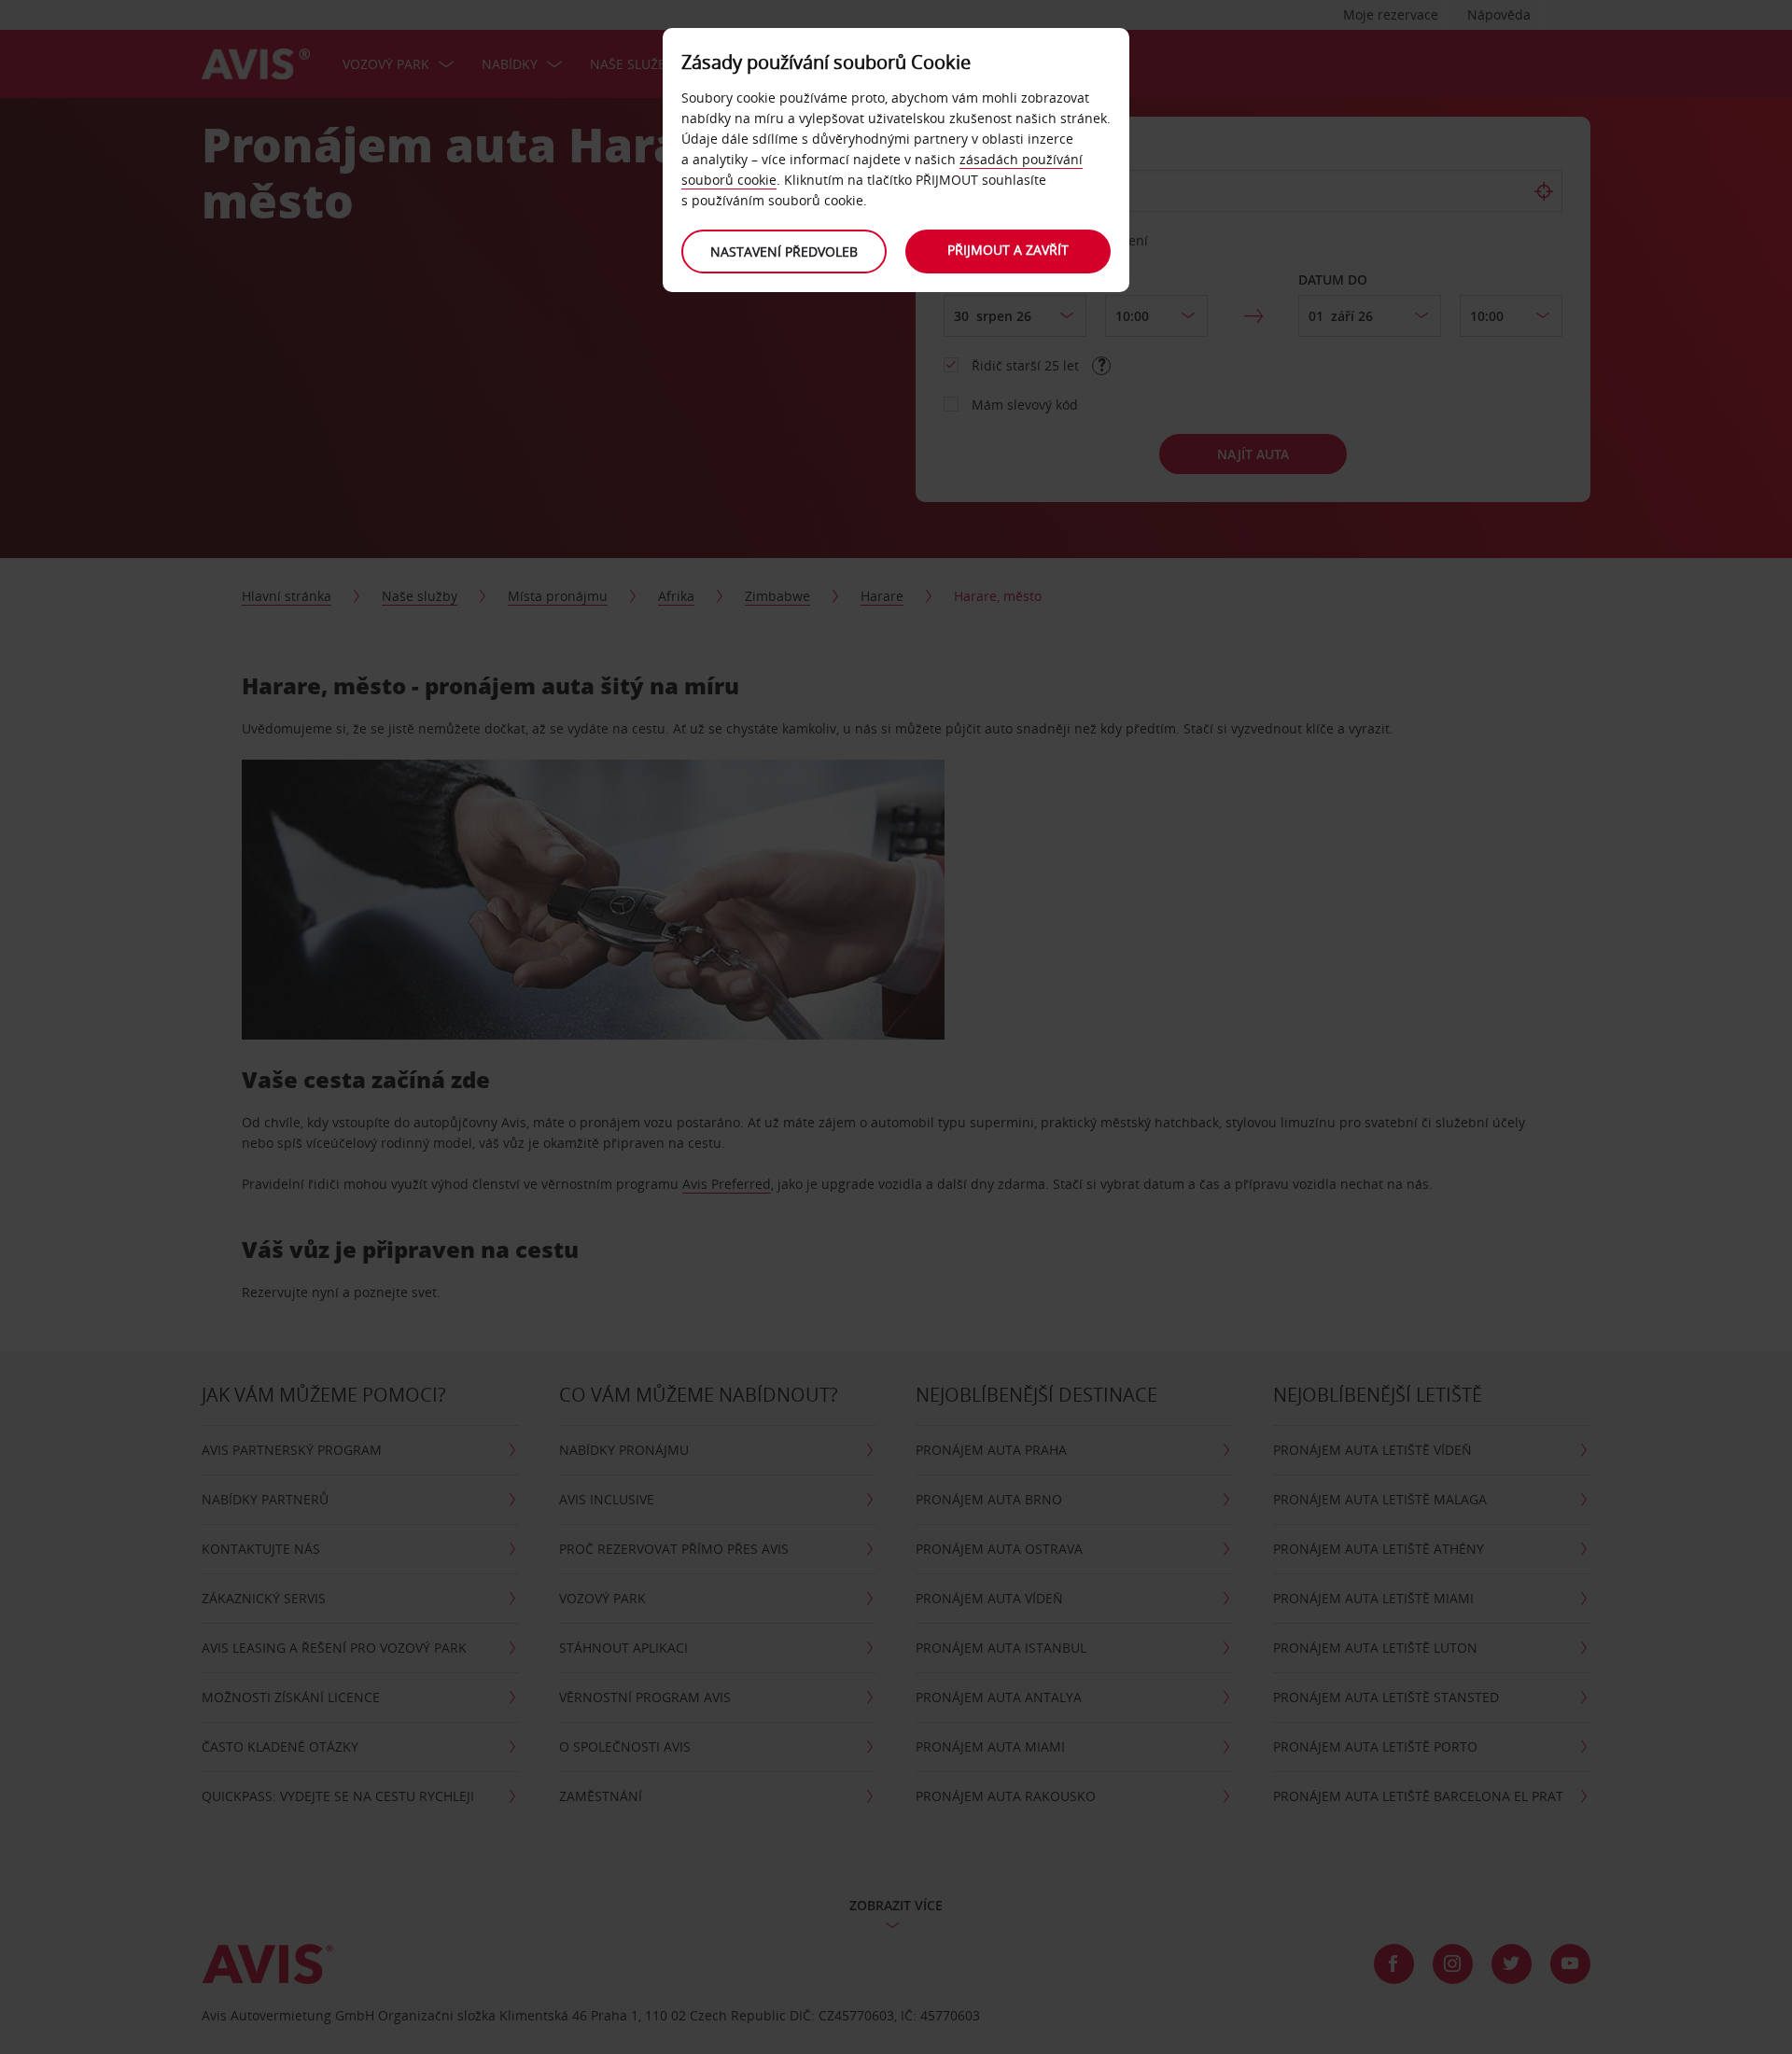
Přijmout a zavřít (1008, 250)
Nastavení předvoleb (784, 252)
